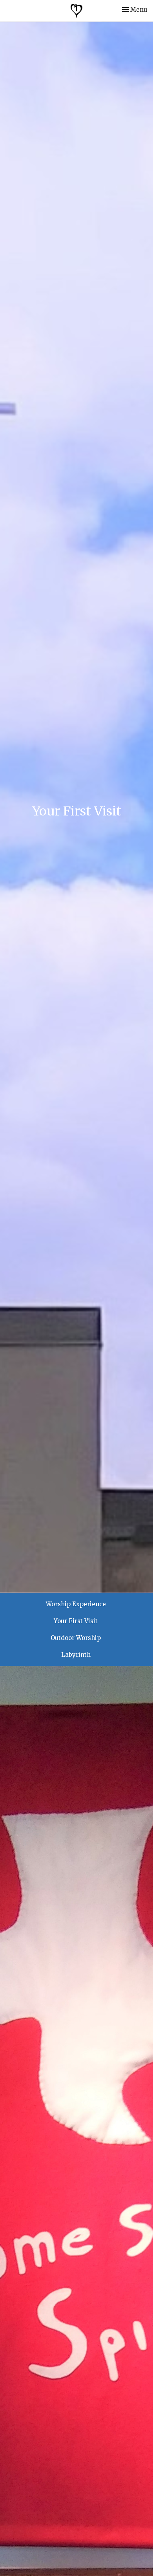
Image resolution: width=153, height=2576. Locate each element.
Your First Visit (76, 1621)
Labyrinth (76, 1655)
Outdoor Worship (76, 1638)
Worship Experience (76, 1604)
